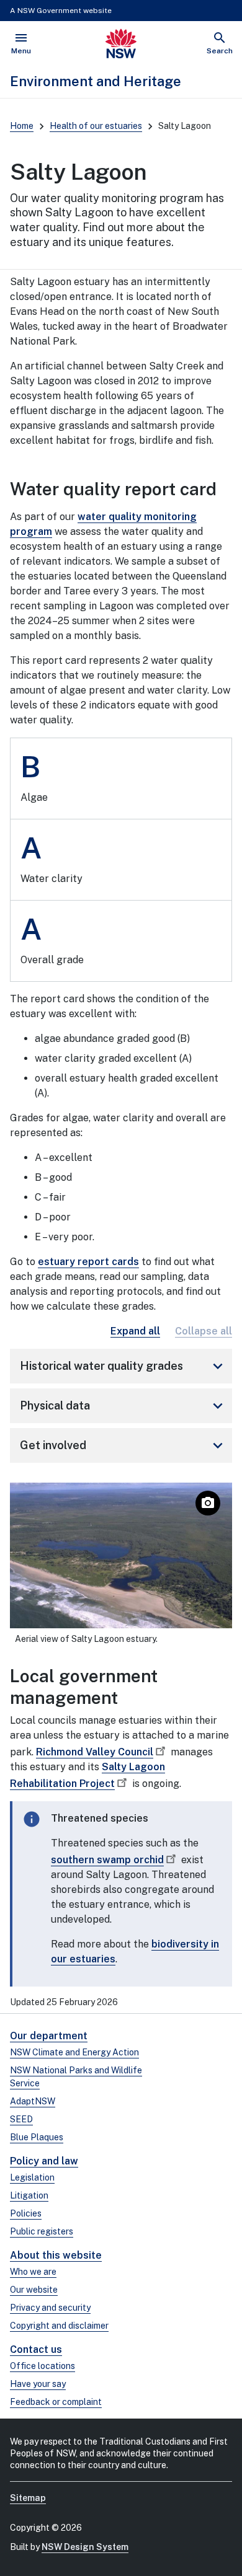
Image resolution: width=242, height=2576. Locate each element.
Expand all (135, 1331)
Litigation (29, 2195)
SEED (21, 2119)
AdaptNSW (33, 2101)
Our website (34, 2290)
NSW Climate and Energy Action (74, 2052)
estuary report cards (88, 1262)
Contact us (36, 2349)
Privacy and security (50, 2308)
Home (22, 126)
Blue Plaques (37, 2137)
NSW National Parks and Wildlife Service (76, 2077)
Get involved (123, 1445)
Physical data (123, 1406)
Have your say (38, 2384)
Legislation (32, 2177)
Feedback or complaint (56, 2402)
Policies (26, 2213)
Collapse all (204, 1331)
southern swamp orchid (107, 1860)
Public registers (42, 2231)
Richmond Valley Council (95, 1752)
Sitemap (28, 2498)
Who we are (33, 2272)
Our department (49, 2036)
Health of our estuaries (96, 126)
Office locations (43, 2366)
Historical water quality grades (123, 1366)
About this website (56, 2255)
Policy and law (44, 2161)
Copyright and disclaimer (59, 2326)
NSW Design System (85, 2547)
